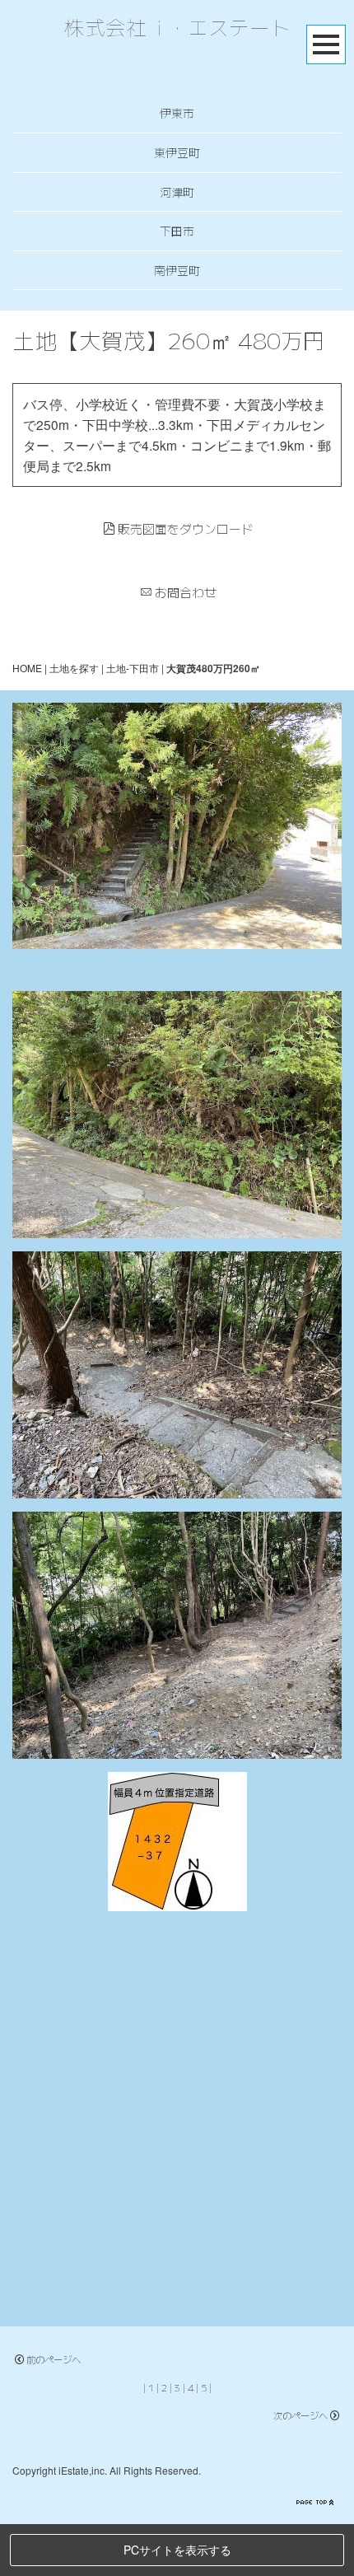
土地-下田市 (133, 668)
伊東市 (177, 113)
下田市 (177, 231)
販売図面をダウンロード (186, 528)
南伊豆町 (177, 270)
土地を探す (74, 668)
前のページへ (54, 2359)
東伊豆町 (177, 152)
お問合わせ (186, 592)
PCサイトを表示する (177, 2550)
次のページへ (300, 2415)
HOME (27, 668)
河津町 (177, 192)
